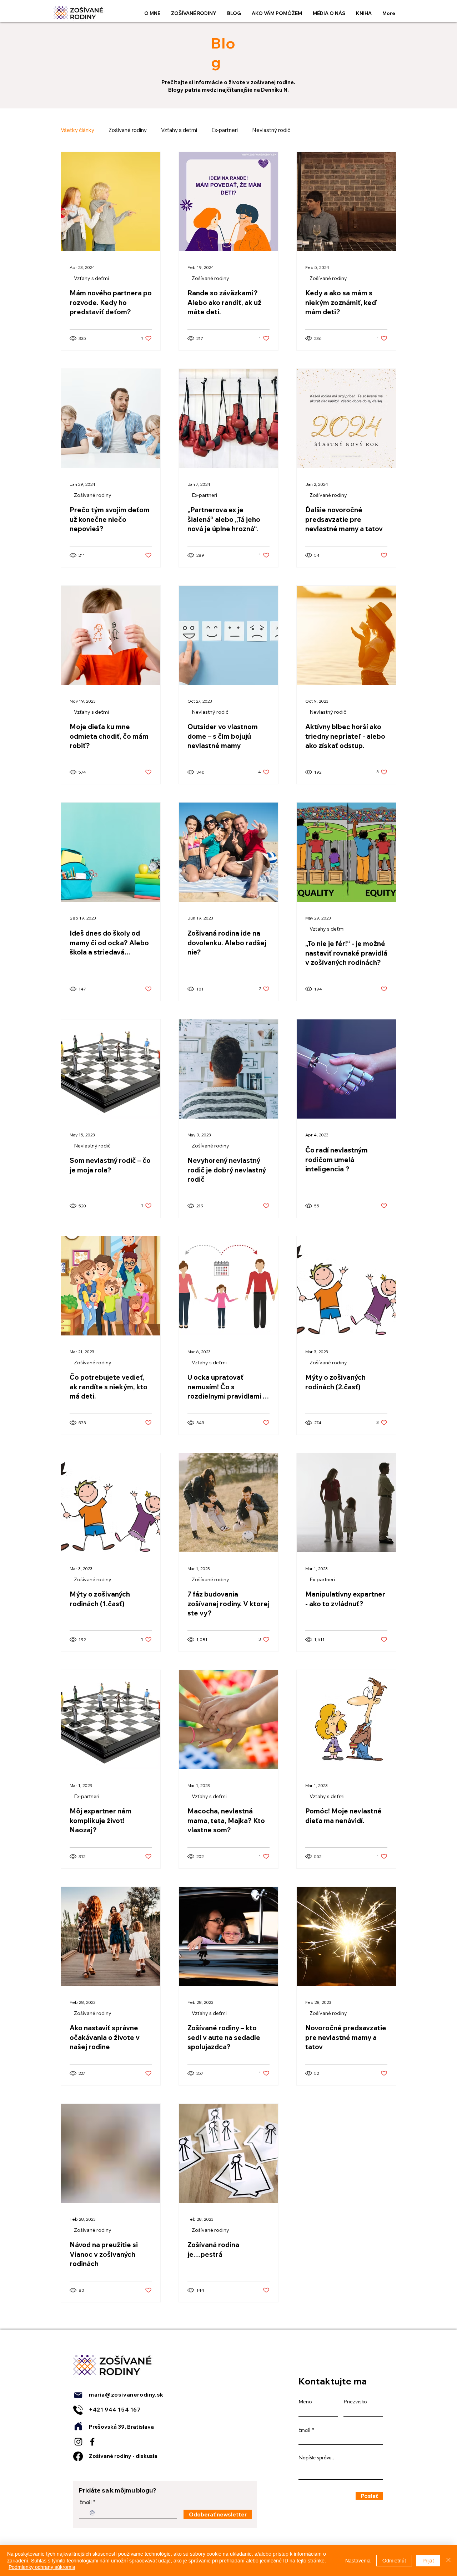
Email (86, 2502)
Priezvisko (355, 2402)
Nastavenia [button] (358, 2561)
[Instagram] (78, 2442)
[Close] (448, 2560)
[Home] (78, 2426)
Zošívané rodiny (128, 130)
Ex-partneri (225, 130)
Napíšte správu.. (316, 2458)
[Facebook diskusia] (78, 2456)
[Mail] (78, 2395)
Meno (305, 2402)
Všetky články (77, 130)
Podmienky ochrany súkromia (42, 2567)
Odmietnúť (394, 2561)
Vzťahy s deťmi (179, 130)
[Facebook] (92, 2442)
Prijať (428, 2561)
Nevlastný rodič (271, 130)
